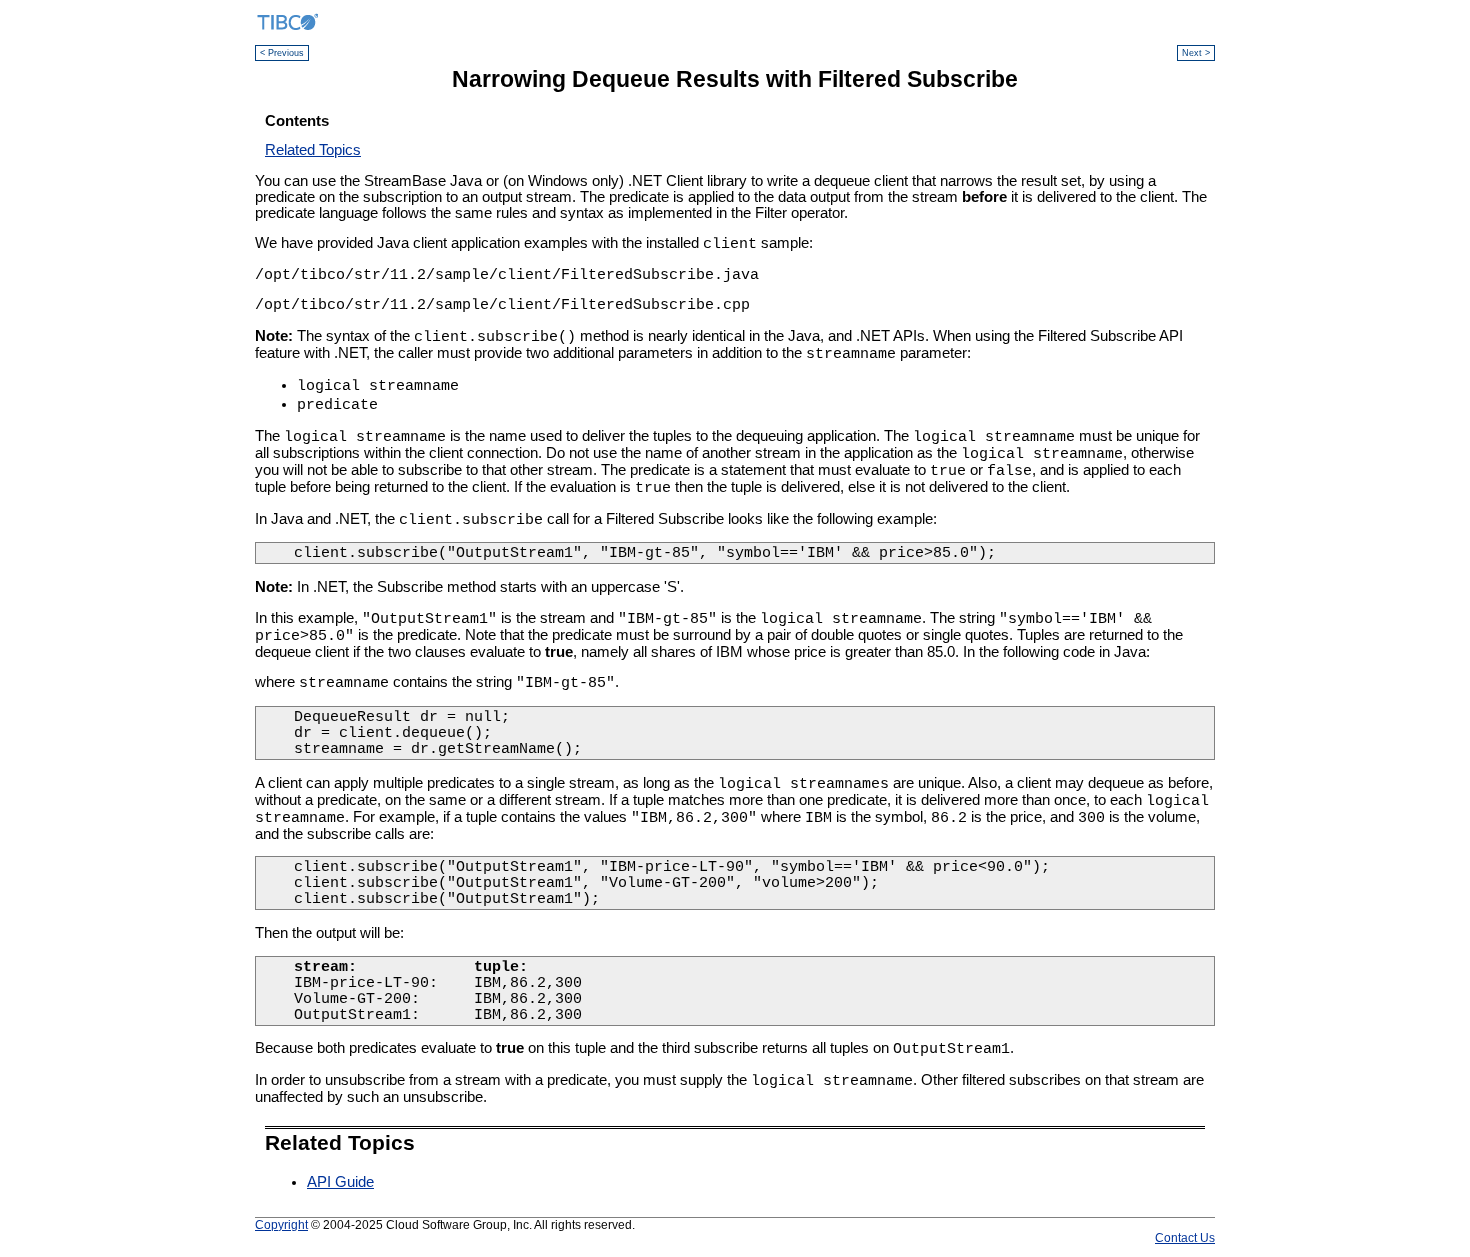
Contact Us (1185, 1237)
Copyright (281, 1224)
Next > (1196, 53)
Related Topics (313, 150)
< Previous (282, 53)
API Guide (340, 1182)
